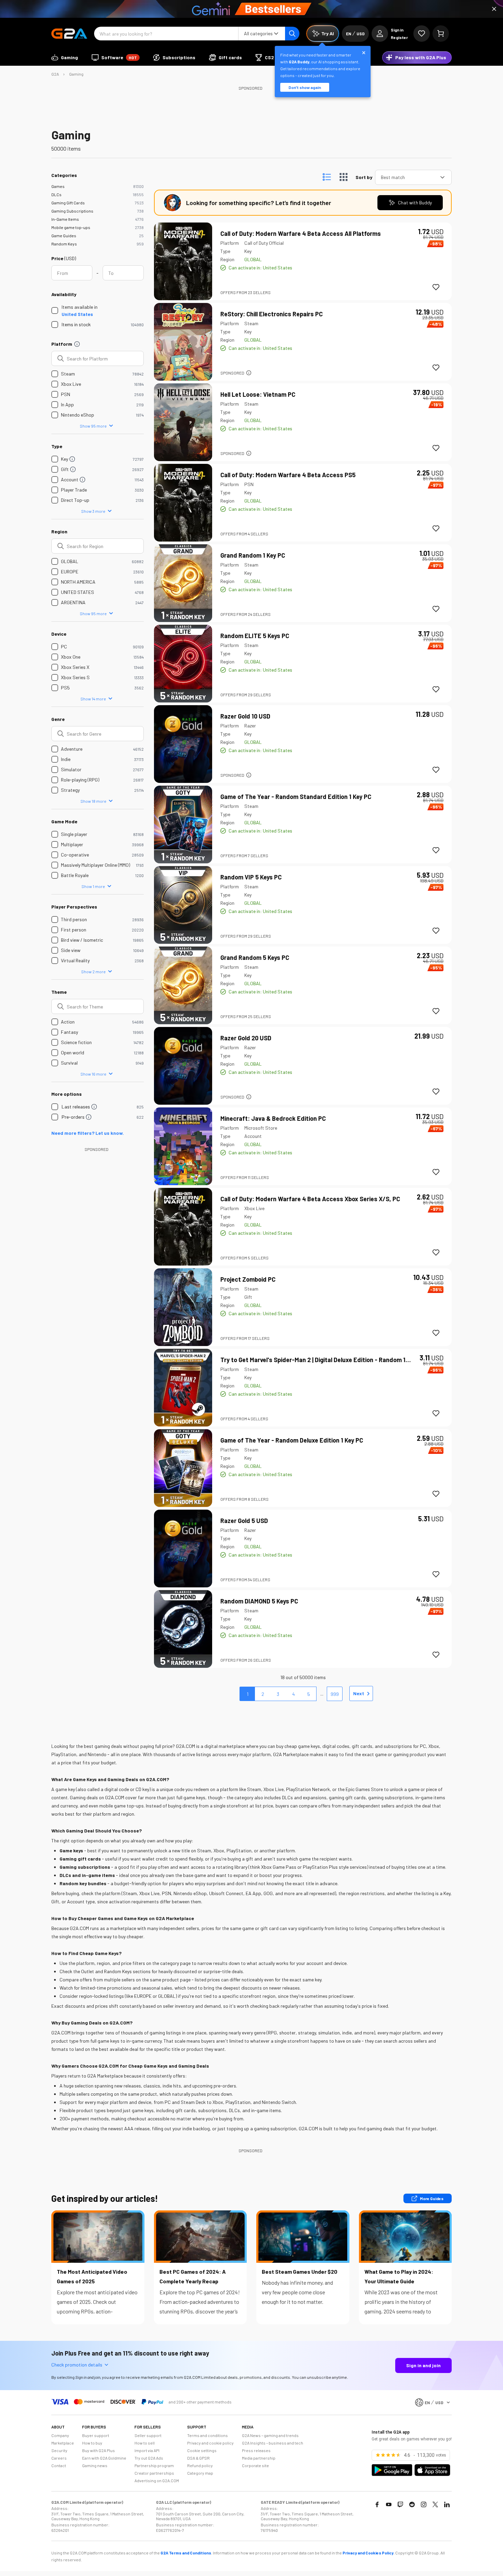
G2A (55, 74)
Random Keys (64, 244)
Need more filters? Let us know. (88, 1133)
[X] (435, 2504)
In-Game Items (65, 219)
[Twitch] (400, 2504)
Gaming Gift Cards (68, 203)
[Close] (494, 9)
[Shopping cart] (441, 34)
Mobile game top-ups (71, 227)
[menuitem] (65, 58)
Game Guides (64, 236)
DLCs (56, 194)
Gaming (76, 74)
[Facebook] (377, 2504)
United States (77, 314)
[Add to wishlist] (436, 287)
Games (58, 186)
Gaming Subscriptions (72, 211)
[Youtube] (389, 2504)
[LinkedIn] (447, 2504)
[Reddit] (412, 2504)
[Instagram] (424, 2504)
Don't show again (305, 87)
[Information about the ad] (249, 373)
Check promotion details (77, 2365)
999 (335, 1694)
